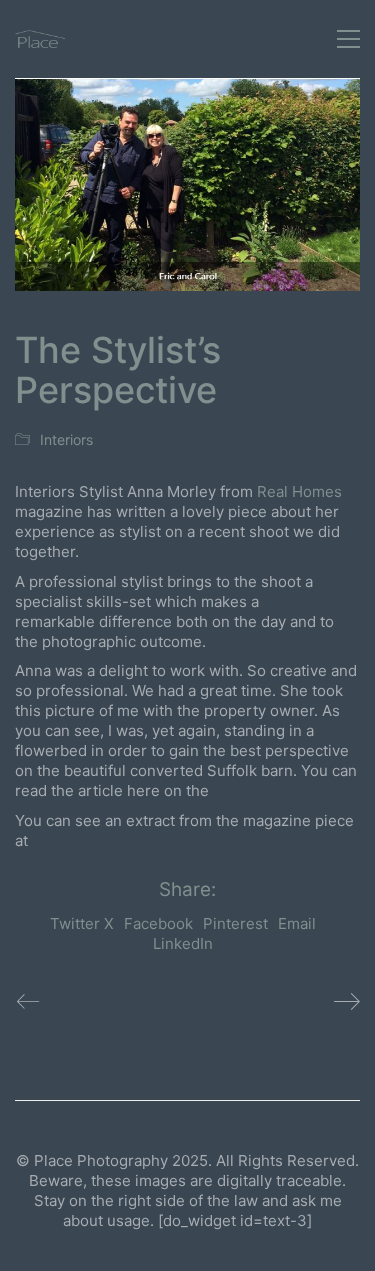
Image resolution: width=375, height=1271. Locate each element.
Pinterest (235, 923)
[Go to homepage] (40, 39)
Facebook (158, 923)
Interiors (66, 439)
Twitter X (82, 923)
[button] (348, 39)
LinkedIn (183, 943)
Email (297, 923)
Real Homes (299, 491)
